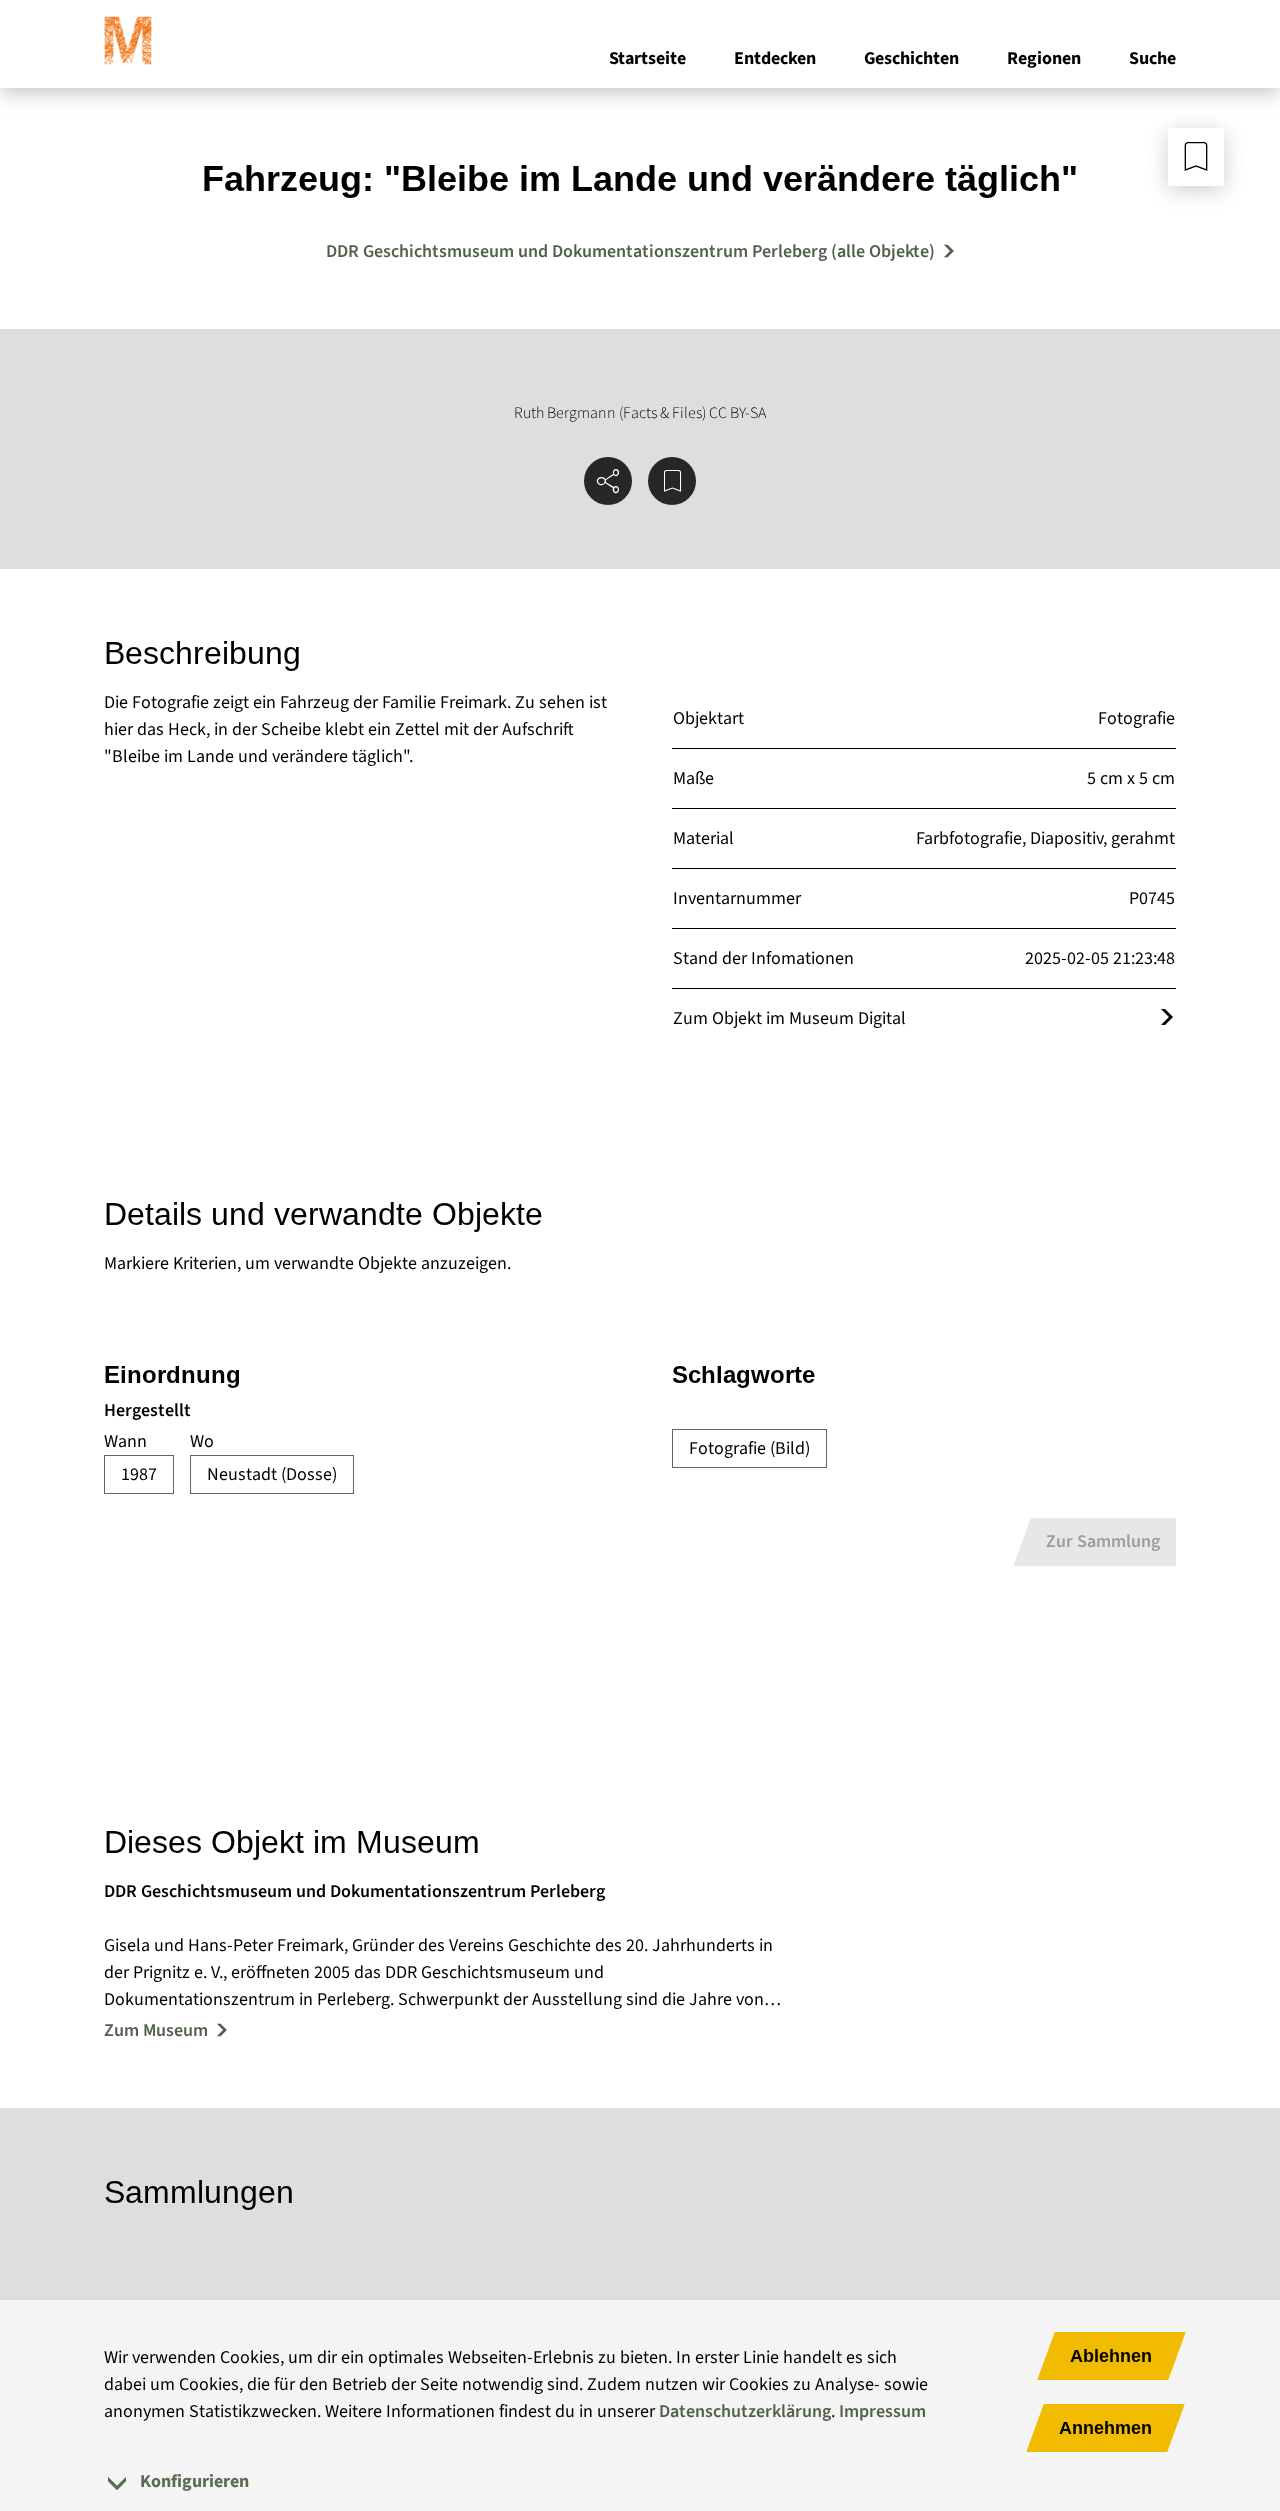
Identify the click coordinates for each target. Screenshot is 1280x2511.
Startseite (647, 58)
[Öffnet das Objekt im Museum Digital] (1167, 1018)
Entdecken (775, 58)
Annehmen (1105, 2428)
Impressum (882, 2411)
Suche (1152, 58)
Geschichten (911, 58)
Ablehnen (1111, 2356)
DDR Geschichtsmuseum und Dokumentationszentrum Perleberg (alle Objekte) (630, 251)
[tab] (640, 2481)
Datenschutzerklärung (745, 2411)
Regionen (1044, 58)
